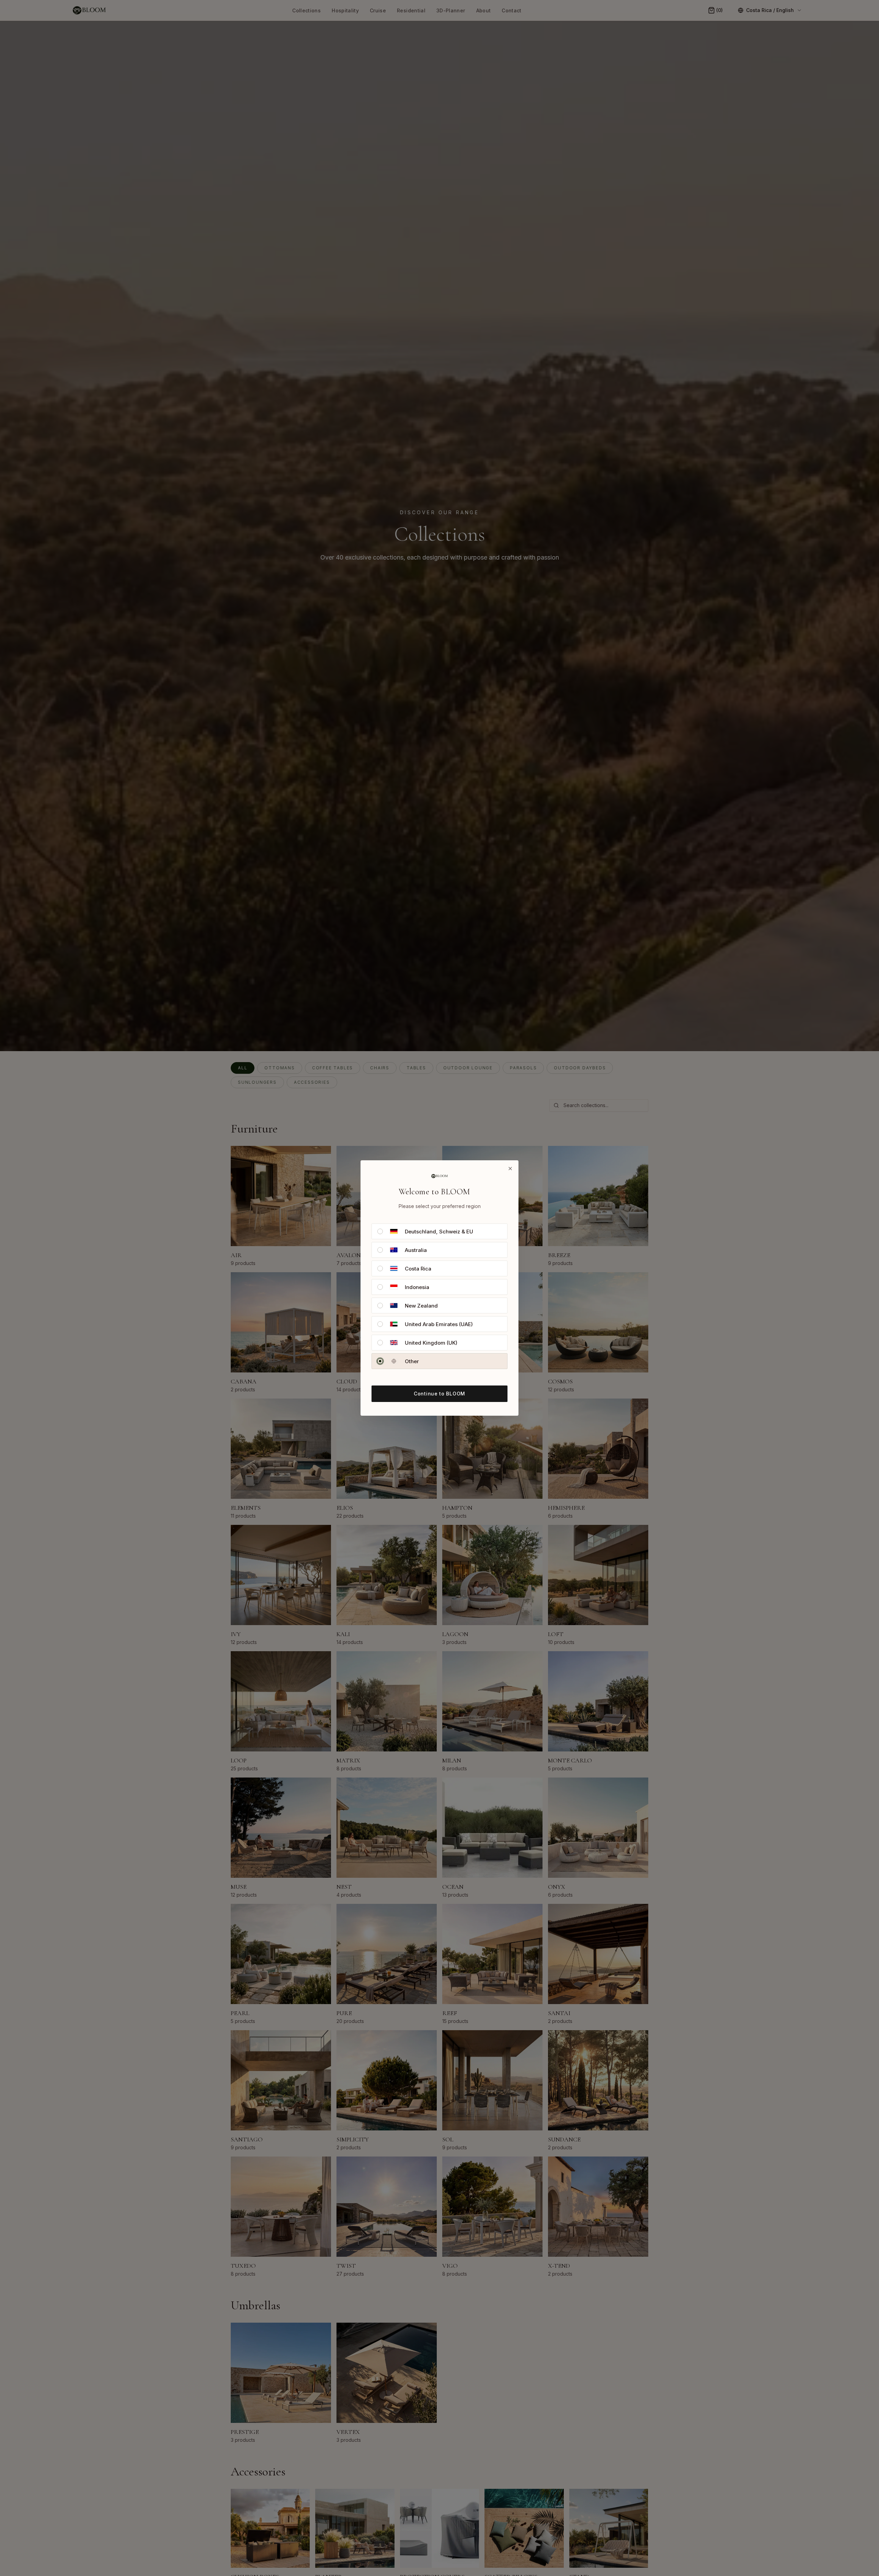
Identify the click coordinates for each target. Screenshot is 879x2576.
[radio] (380, 1231)
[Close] (510, 1169)
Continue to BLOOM (439, 1394)
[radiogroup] (439, 1296)
